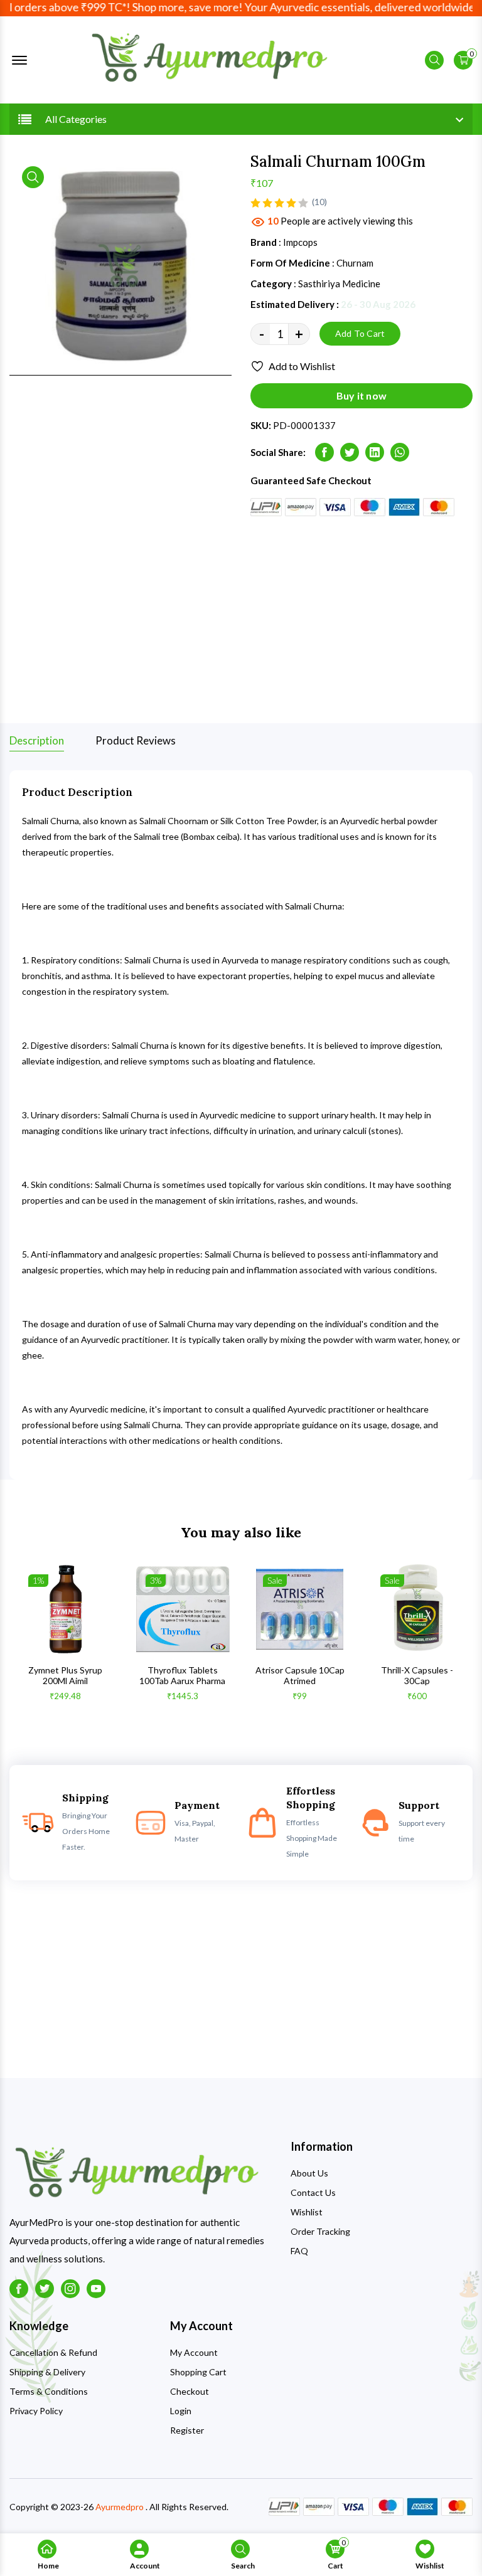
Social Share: (278, 452)
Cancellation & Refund (53, 2352)
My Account (194, 2352)
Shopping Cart (198, 2372)
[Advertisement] (241, 620)
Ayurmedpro (120, 2507)
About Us (309, 2173)
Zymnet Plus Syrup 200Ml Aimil (65, 1676)
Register (187, 2430)
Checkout (190, 2391)
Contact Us (313, 2192)
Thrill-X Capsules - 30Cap (417, 1676)
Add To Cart (360, 333)
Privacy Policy (36, 2411)
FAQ (299, 2251)
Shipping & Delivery (47, 2372)
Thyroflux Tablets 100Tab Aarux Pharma (182, 1676)
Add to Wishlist (302, 366)
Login (181, 2411)
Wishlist (307, 2212)
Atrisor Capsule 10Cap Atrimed (300, 1676)
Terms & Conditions (49, 2391)
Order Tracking (320, 2231)
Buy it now (361, 395)
